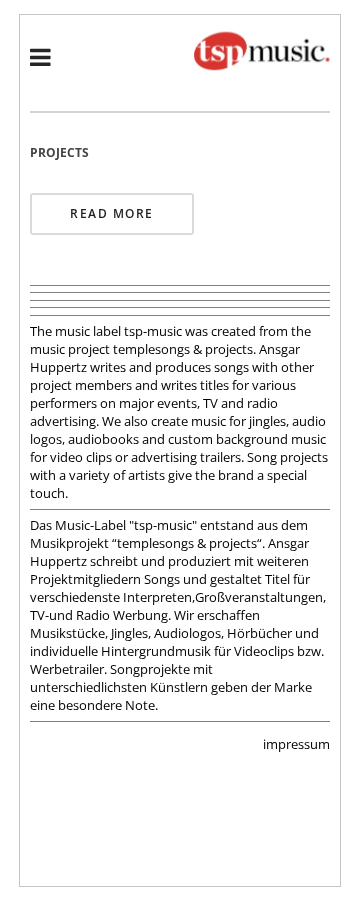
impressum (296, 744)
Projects (59, 152)
